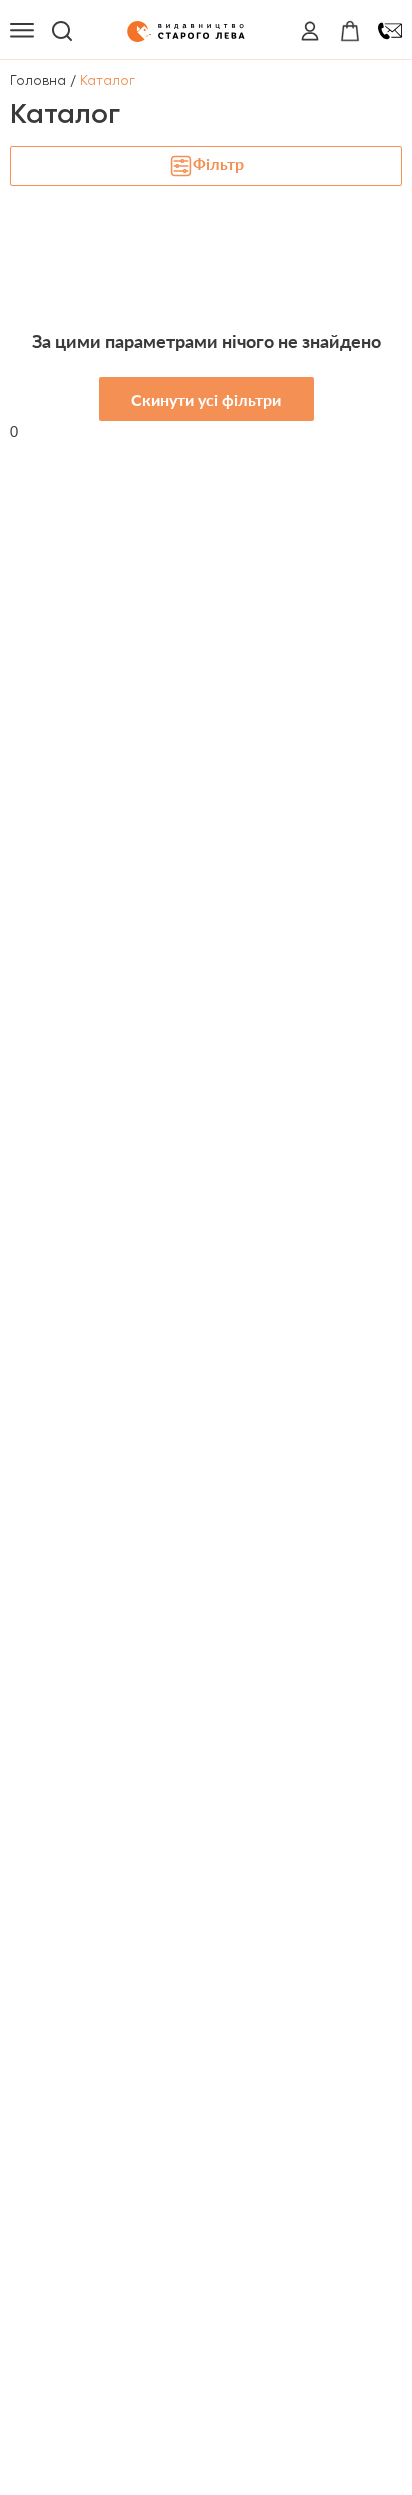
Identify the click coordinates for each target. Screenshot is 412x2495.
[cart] (350, 31)
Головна (38, 80)
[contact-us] (390, 31)
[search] (62, 31)
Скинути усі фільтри (206, 399)
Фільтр (218, 163)
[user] (310, 31)
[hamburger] (22, 31)
